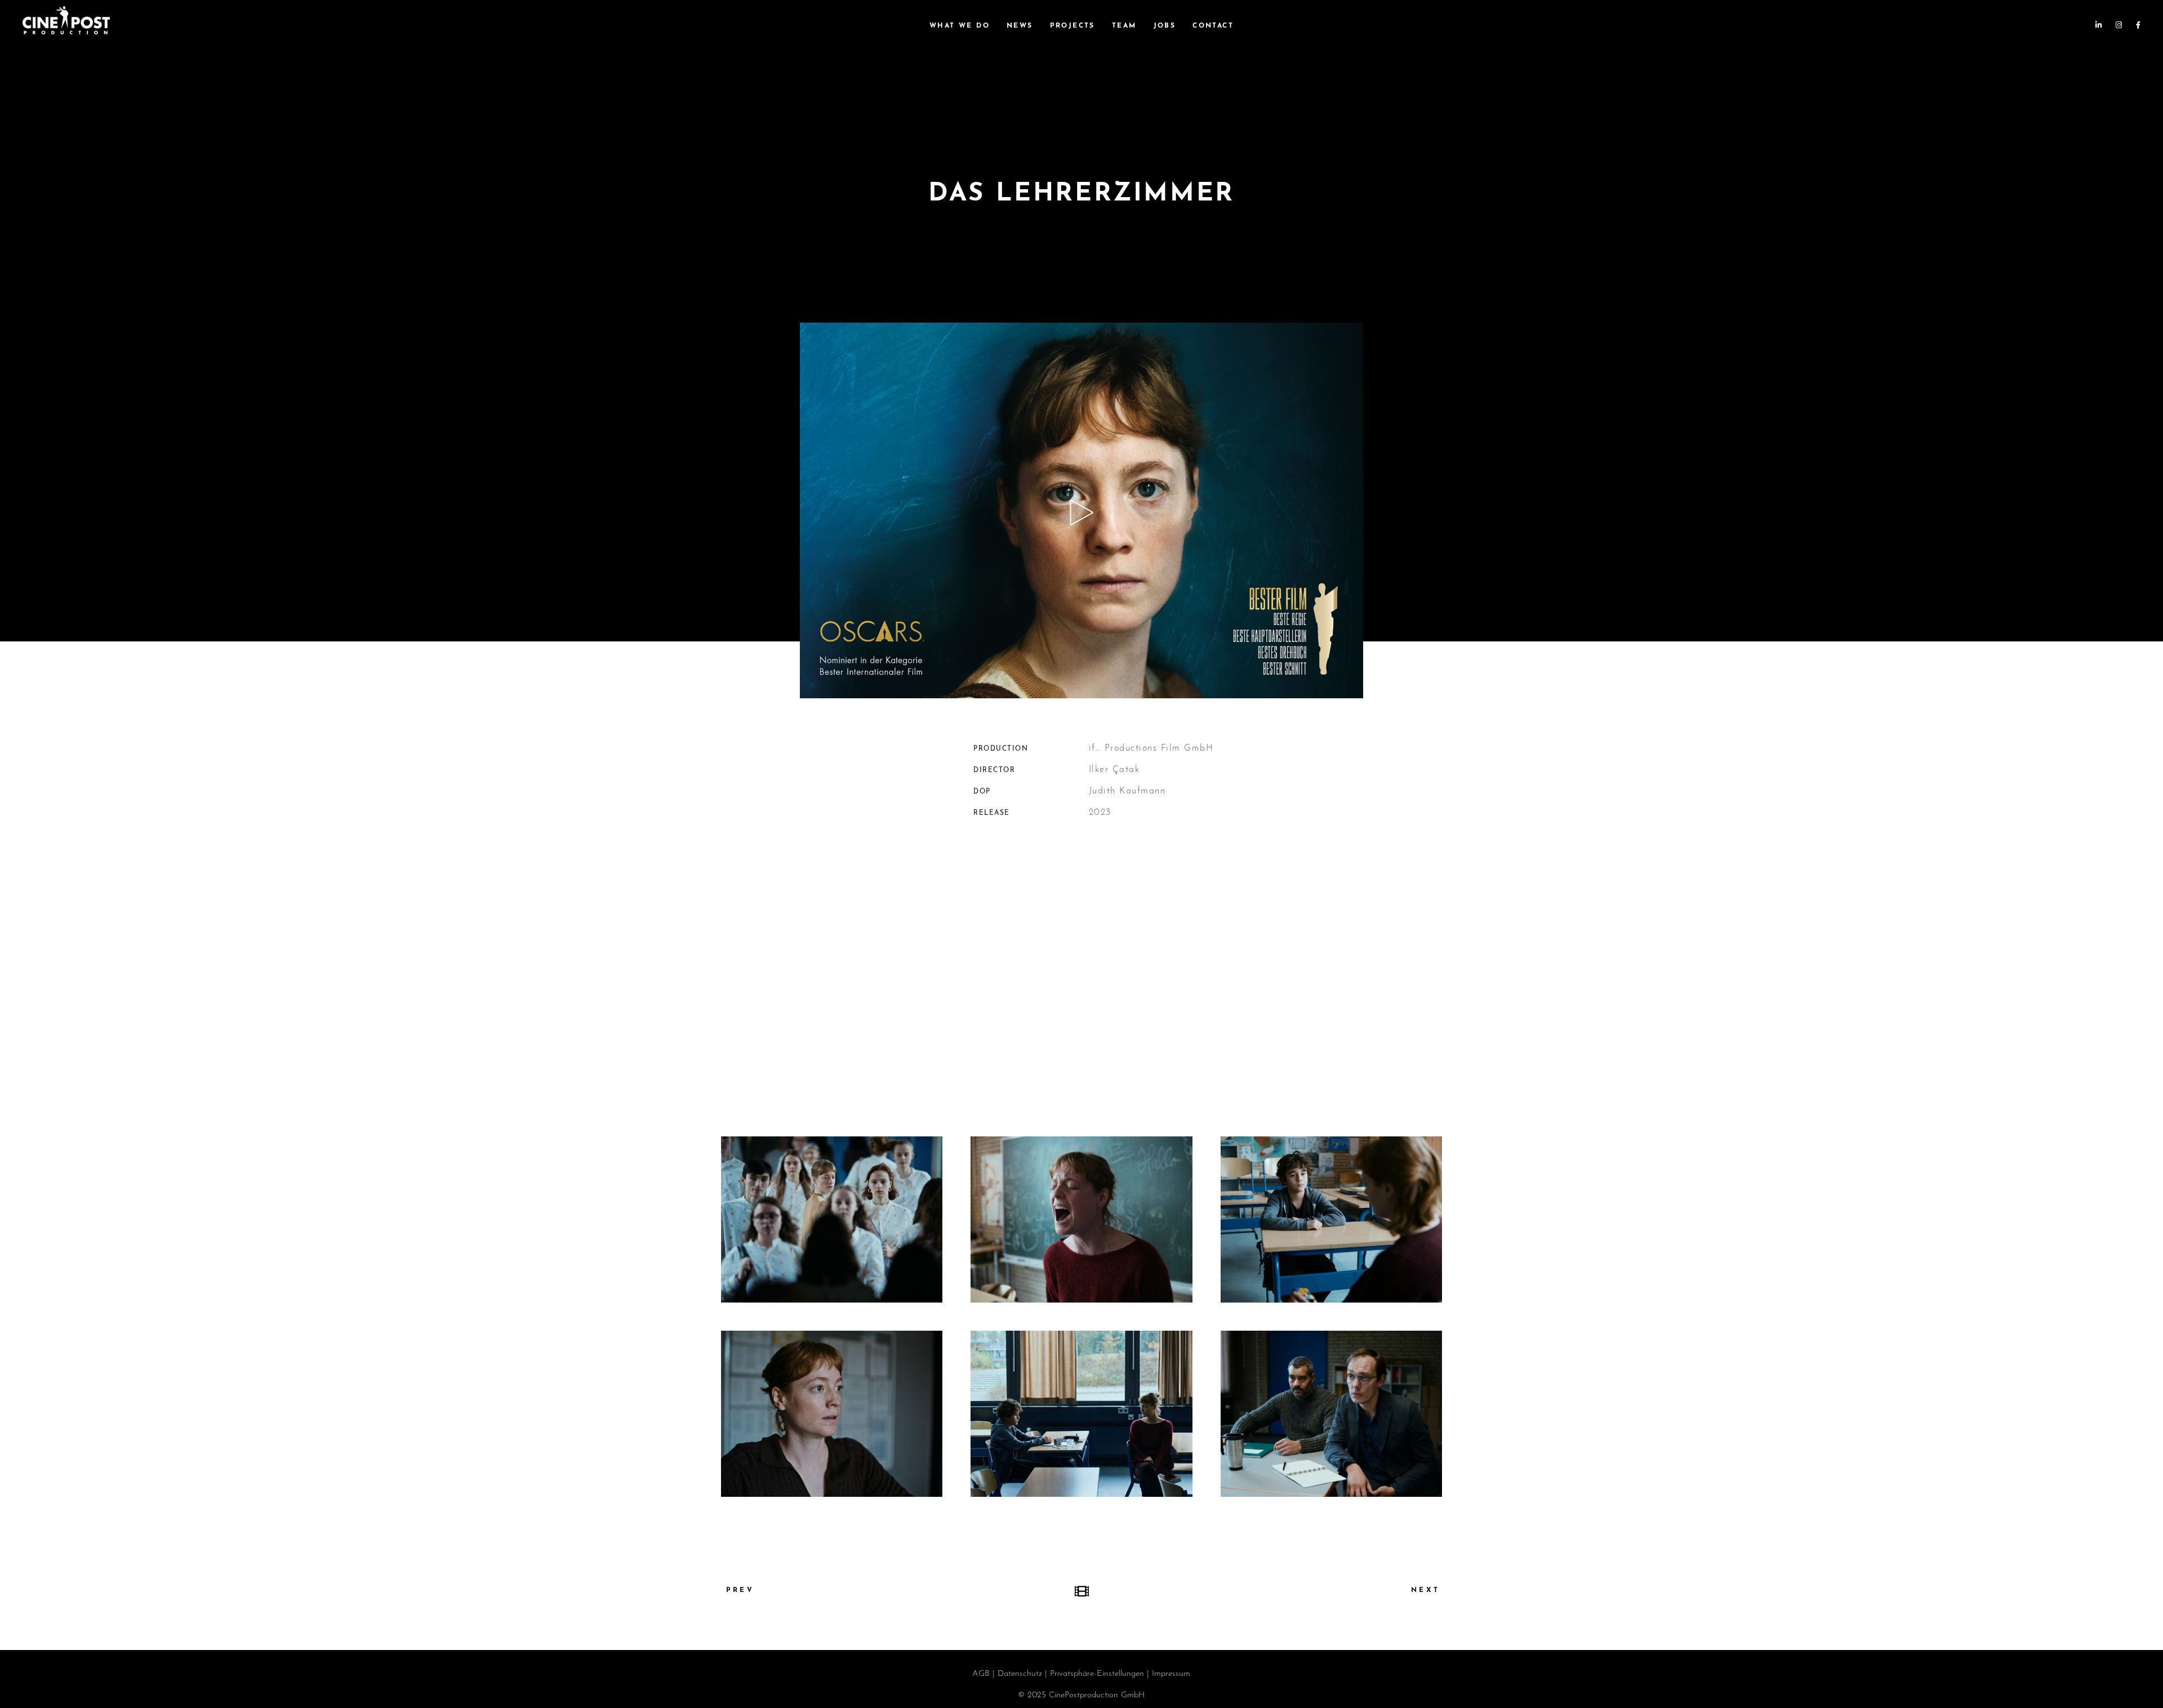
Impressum (1171, 1674)
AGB (981, 1674)
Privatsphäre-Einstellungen (1097, 1674)
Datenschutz (1020, 1674)
